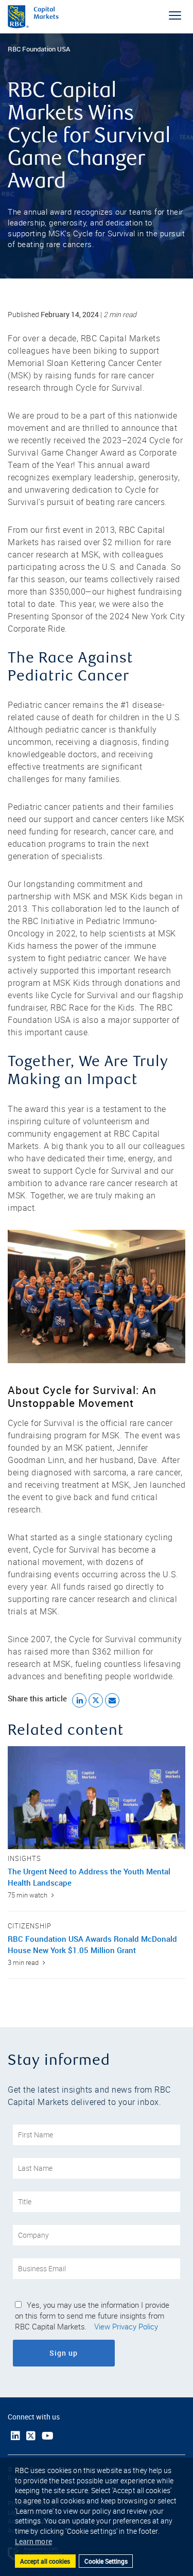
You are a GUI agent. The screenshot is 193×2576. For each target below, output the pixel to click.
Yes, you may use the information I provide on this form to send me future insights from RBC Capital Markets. (92, 2316)
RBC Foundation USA (39, 49)
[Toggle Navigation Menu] (175, 15)
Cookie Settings (106, 2561)
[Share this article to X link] (96, 1700)
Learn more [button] (33, 2541)
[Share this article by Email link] (112, 1700)
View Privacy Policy (126, 2327)
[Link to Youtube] (48, 2436)
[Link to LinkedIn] (15, 2436)
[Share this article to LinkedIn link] (79, 1700)
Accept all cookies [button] (45, 2561)
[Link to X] (31, 2436)
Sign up (92, 2353)
